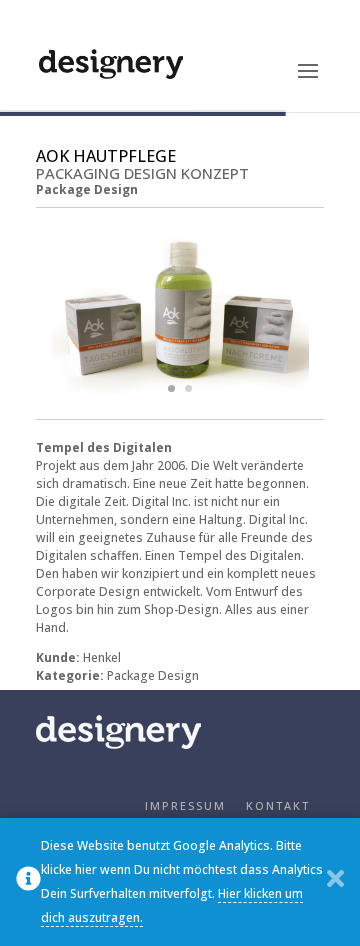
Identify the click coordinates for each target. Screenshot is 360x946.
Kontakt (278, 805)
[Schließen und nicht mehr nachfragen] (335, 882)
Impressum (185, 805)
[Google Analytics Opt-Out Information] (28, 882)
